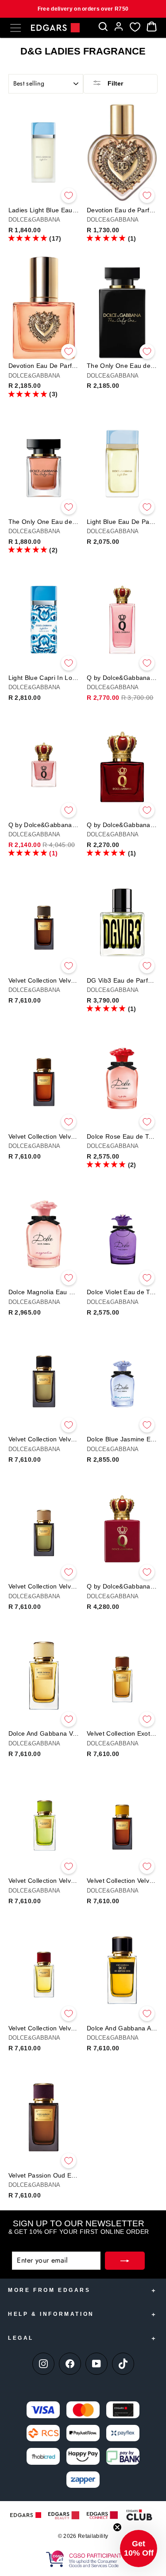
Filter (114, 83)
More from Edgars (49, 2290)
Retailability (93, 2536)
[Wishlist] (135, 27)
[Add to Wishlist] (69, 195)
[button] (28, 238)
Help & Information (51, 2314)
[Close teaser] (117, 2527)
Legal (21, 2338)
